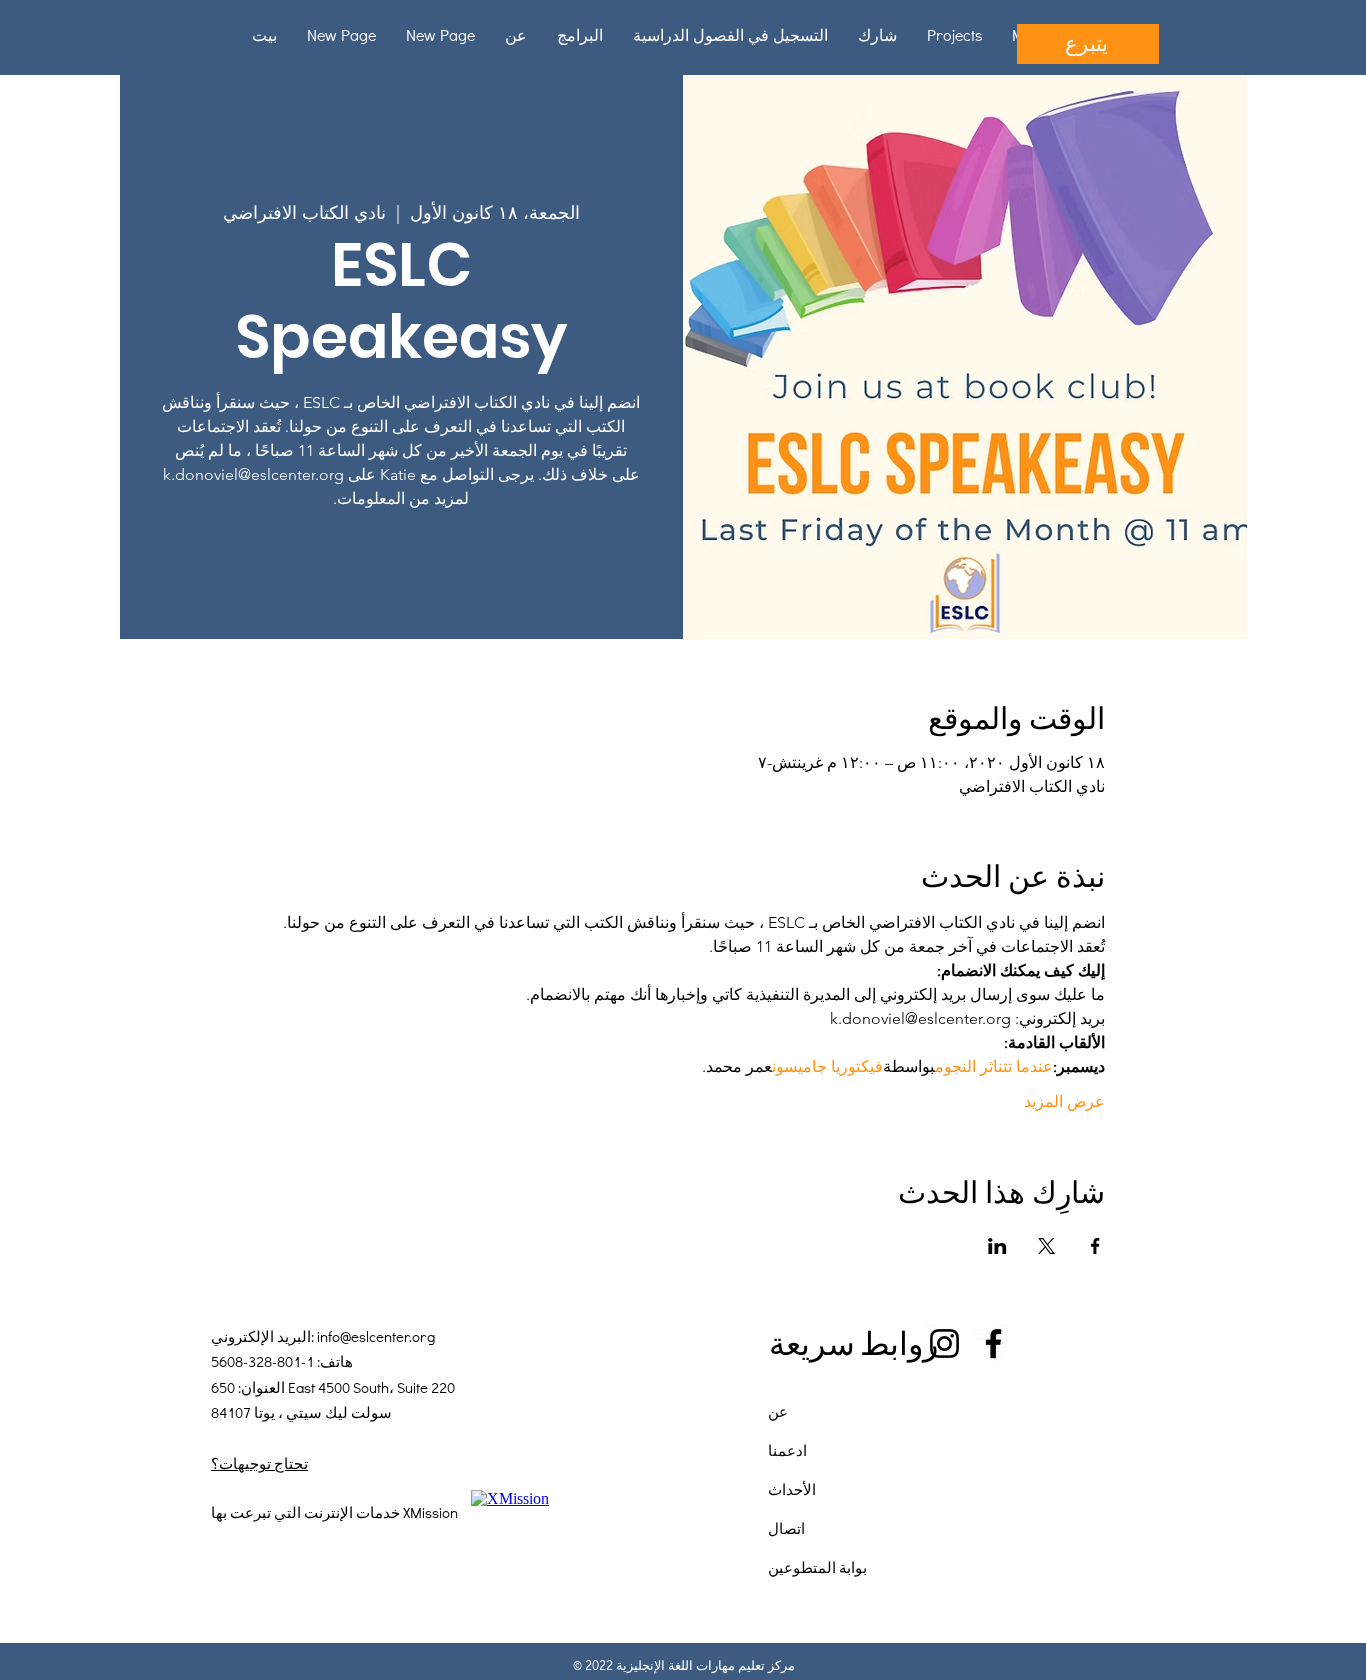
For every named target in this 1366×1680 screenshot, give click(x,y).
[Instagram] (944, 1343)
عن (778, 1411)
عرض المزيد (1064, 1101)
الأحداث (792, 1489)
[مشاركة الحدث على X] (1046, 1246)
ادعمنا (787, 1450)
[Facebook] (993, 1343)
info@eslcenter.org (376, 1336)
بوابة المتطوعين (817, 1567)
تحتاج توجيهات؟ (259, 1463)
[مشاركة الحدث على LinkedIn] (997, 1246)
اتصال (786, 1528)
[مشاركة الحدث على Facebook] (1095, 1246)
